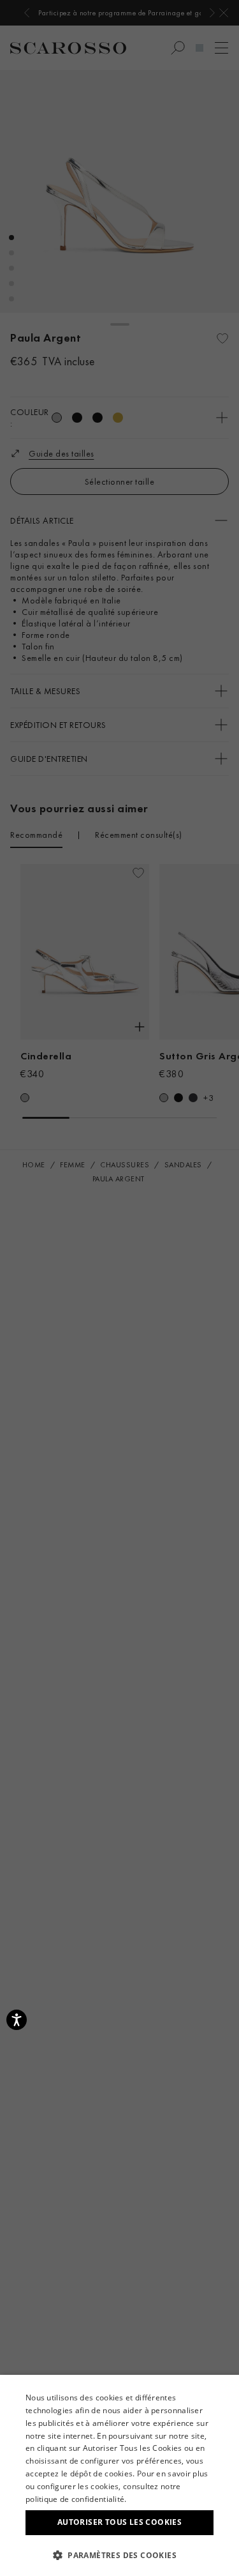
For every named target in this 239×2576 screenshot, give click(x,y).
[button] (119, 2555)
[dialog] (119, 1288)
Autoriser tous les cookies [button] (119, 2522)
